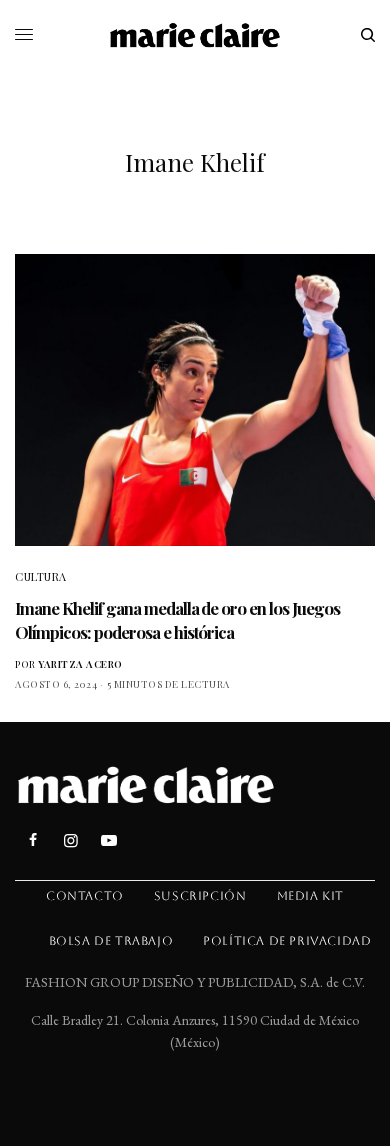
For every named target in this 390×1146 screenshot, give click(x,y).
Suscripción (200, 896)
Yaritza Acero (80, 664)
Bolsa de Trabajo (111, 941)
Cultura (41, 576)
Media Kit (310, 896)
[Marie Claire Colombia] (195, 35)
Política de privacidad (287, 941)
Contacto (85, 896)
